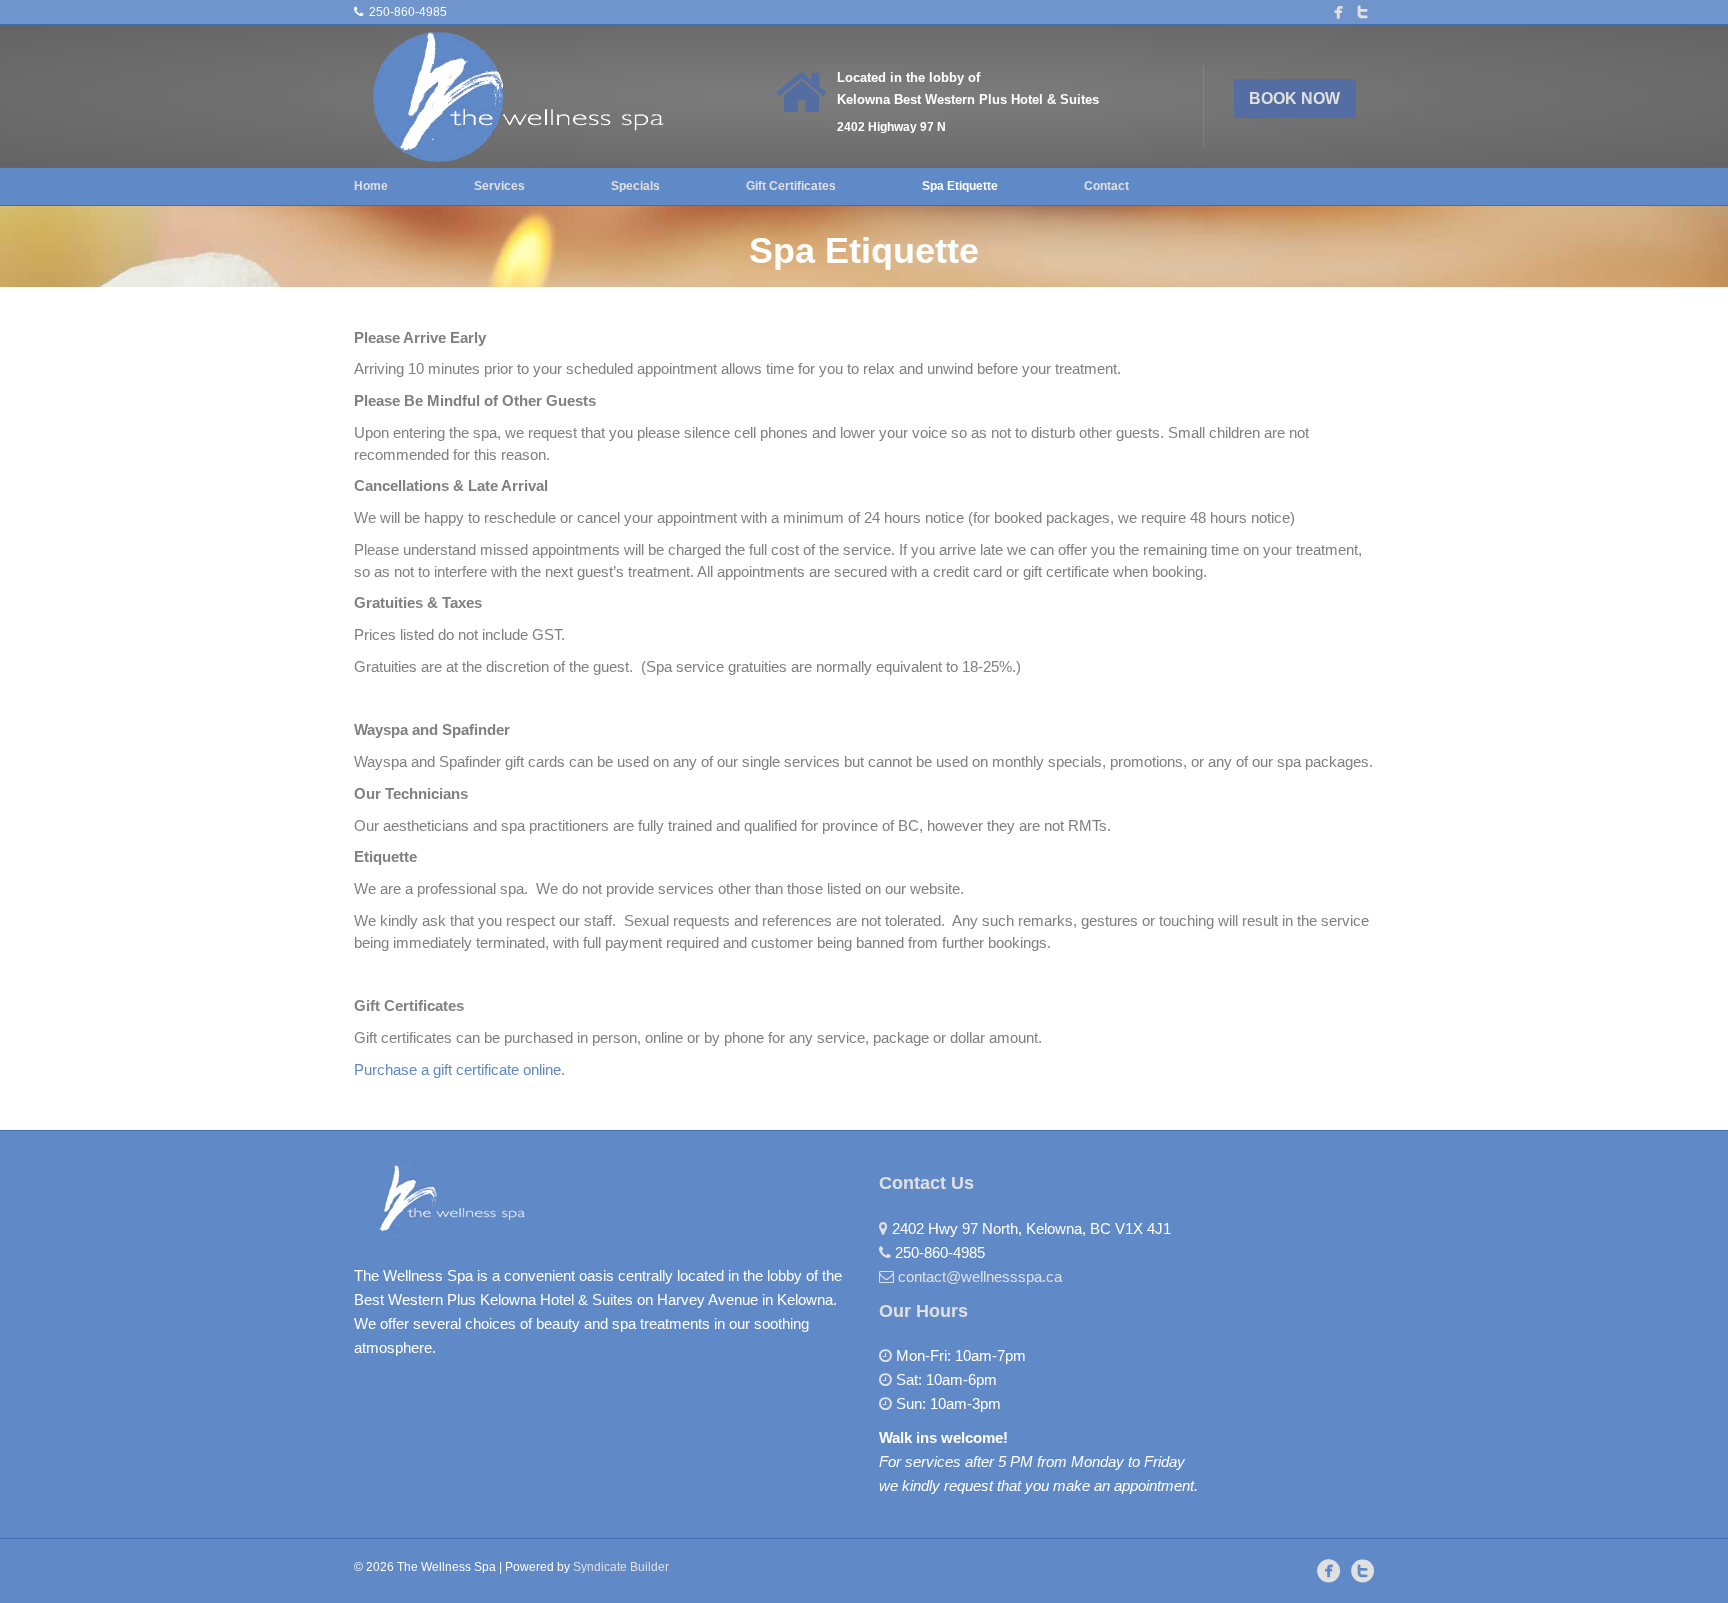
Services (499, 186)
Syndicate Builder (621, 1567)
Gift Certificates (791, 186)
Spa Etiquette (960, 186)
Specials (635, 186)
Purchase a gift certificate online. (459, 1069)
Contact (1106, 186)
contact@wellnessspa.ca (980, 1276)
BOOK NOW (1294, 98)
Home (371, 186)
